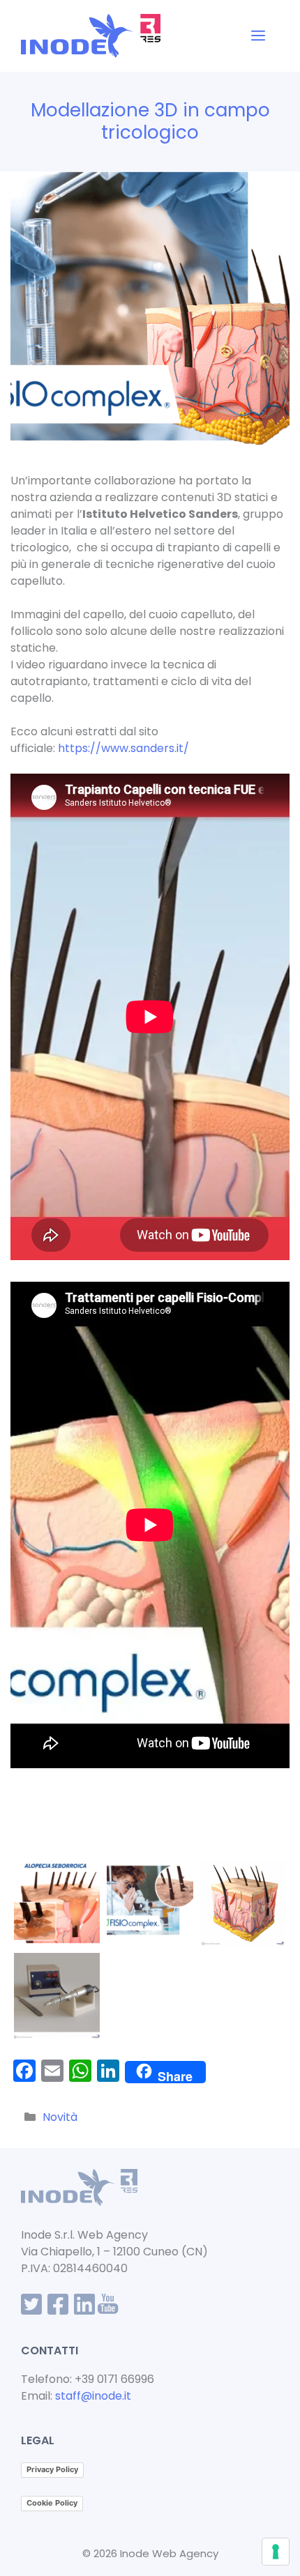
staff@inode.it (93, 2396)
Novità (60, 2117)
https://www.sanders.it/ (123, 748)
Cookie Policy (52, 2503)
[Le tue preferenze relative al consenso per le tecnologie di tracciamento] (276, 2552)
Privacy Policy (52, 2469)
